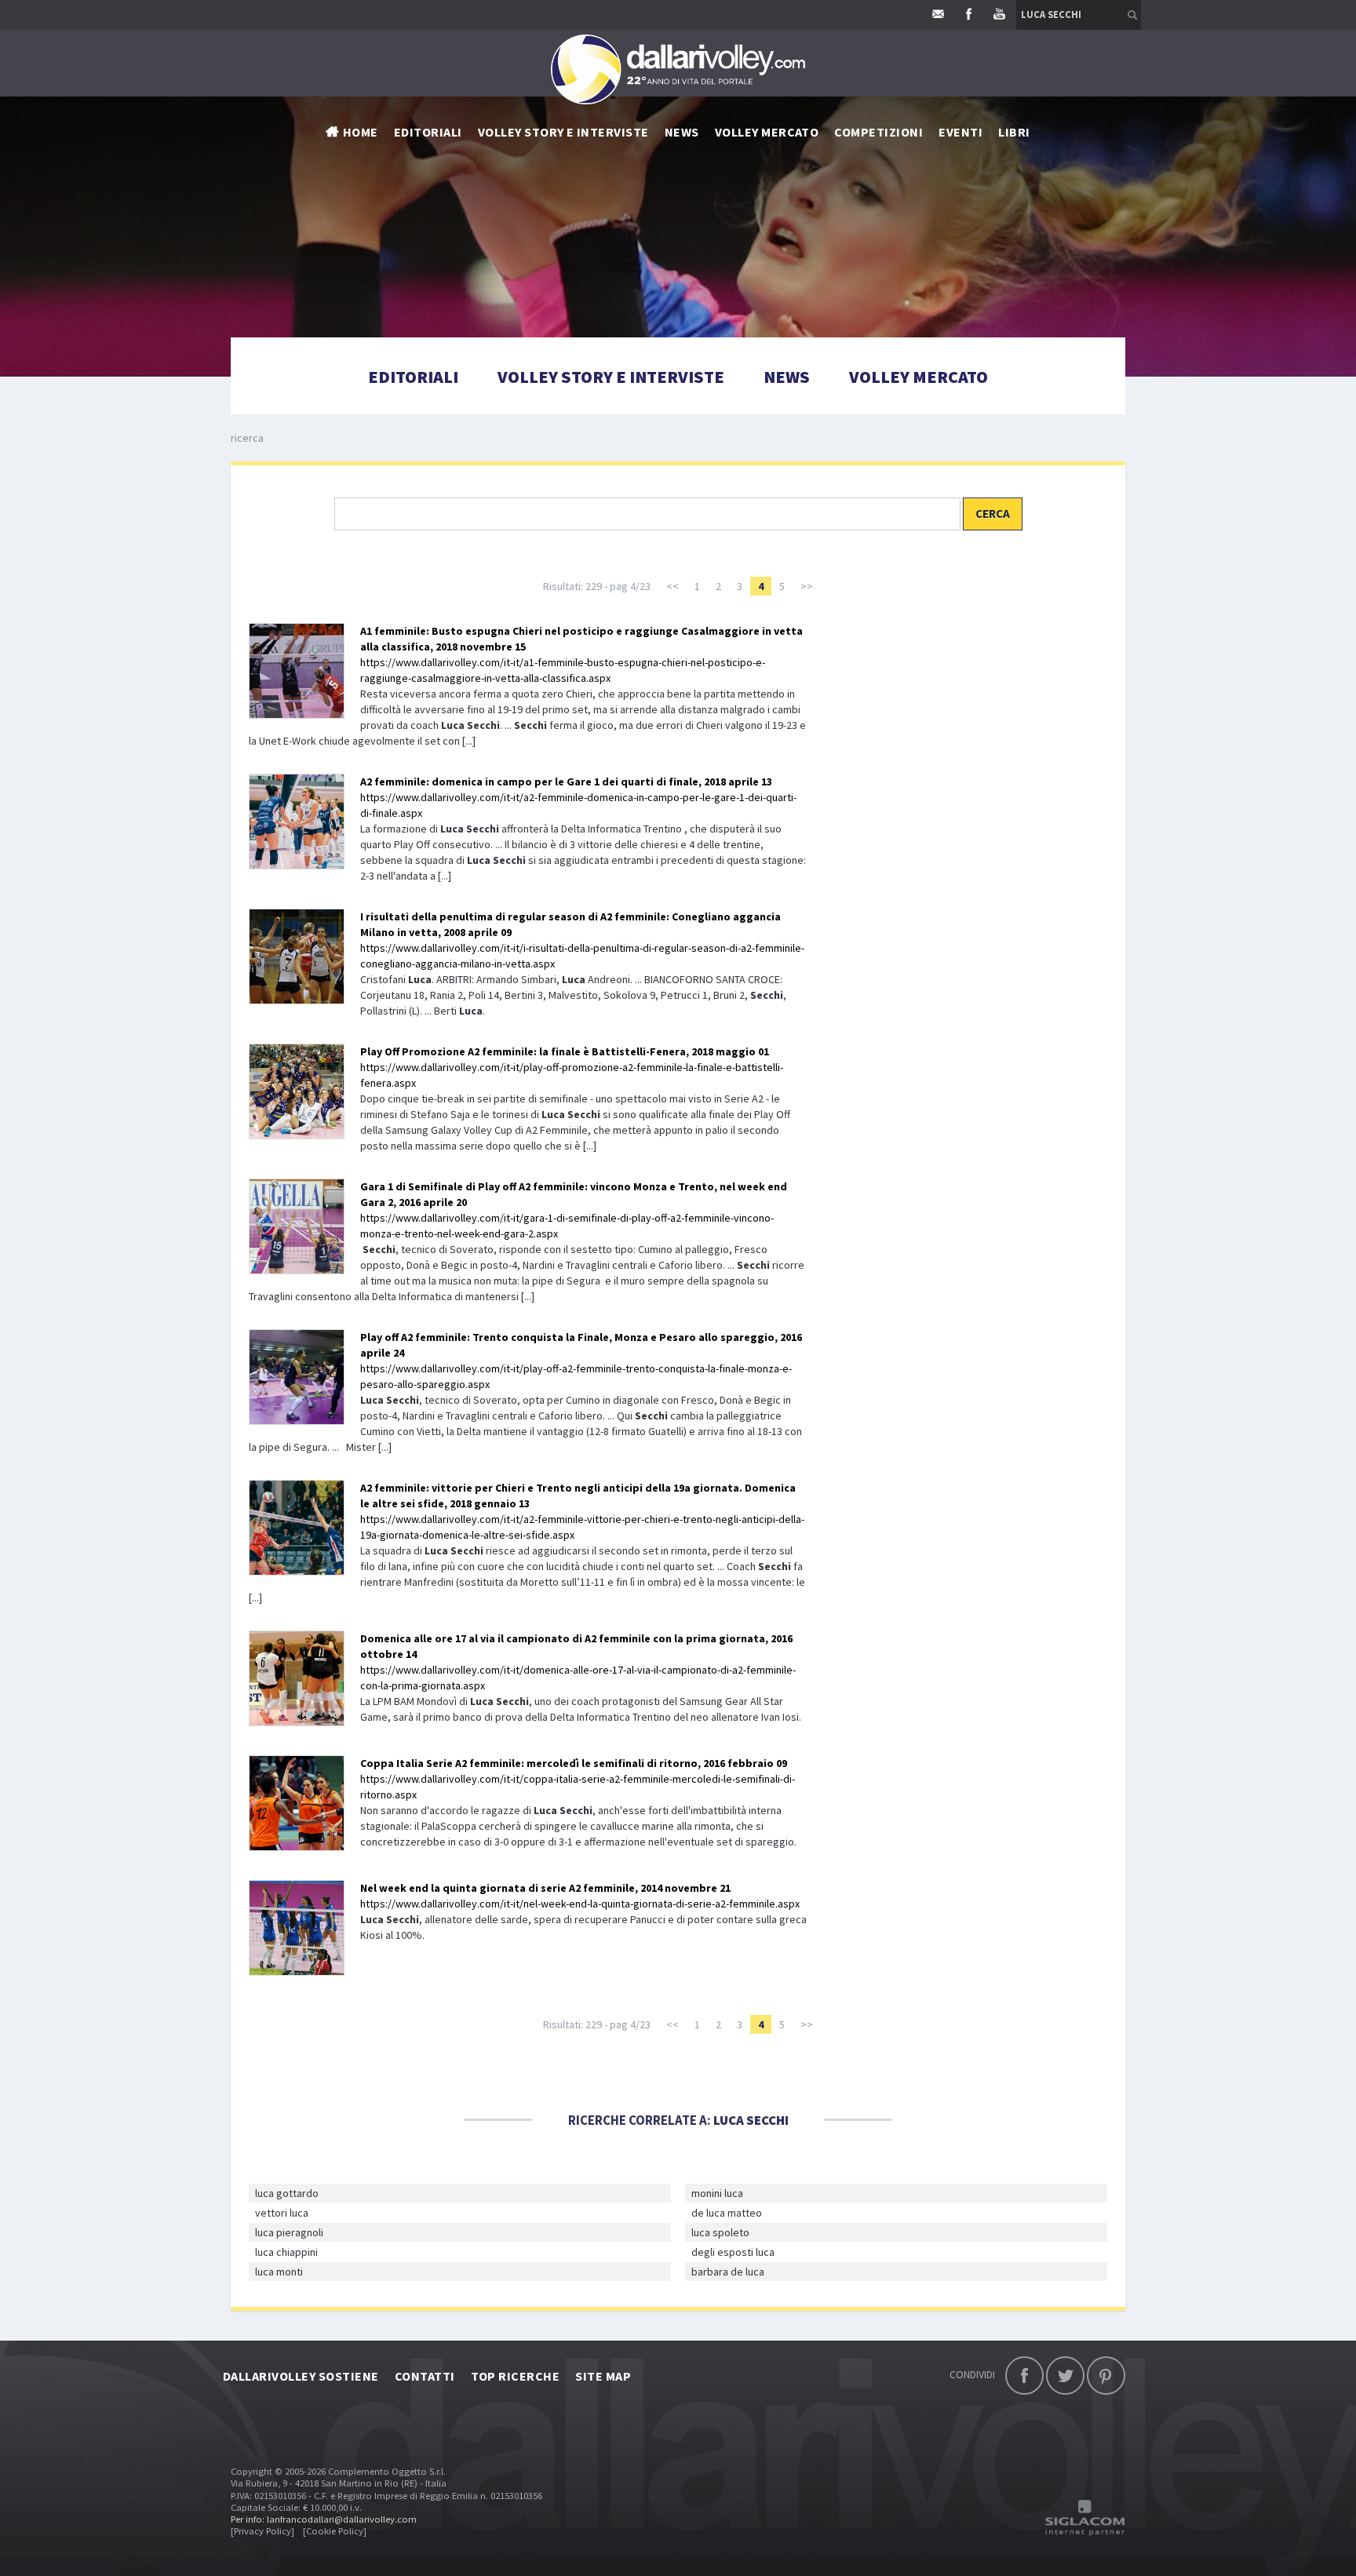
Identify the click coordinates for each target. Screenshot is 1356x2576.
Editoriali (428, 132)
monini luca (717, 2193)
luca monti (279, 2272)
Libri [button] (1014, 132)
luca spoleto (720, 2232)
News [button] (682, 132)
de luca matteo (727, 2213)
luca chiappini (286, 2252)
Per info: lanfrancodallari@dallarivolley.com (324, 2519)
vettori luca (282, 2213)
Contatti (425, 2376)
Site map (603, 2376)
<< (673, 586)
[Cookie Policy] (335, 2531)
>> (807, 586)
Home (361, 132)
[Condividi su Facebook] (1024, 2376)
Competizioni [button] (878, 132)
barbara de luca (728, 2272)
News (787, 377)
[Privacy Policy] (262, 2531)
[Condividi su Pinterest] (1106, 2376)
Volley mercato (767, 132)
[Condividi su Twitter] (1065, 2376)
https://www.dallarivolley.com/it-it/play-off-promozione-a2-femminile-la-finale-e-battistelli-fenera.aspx (572, 1067)
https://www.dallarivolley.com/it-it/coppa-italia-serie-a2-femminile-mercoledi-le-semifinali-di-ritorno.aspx (578, 1779)
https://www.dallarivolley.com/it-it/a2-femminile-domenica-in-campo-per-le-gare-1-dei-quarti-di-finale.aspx (578, 797)
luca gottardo (287, 2193)
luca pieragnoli (289, 2232)
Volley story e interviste (563, 132)
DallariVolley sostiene (301, 2376)
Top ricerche (516, 2376)
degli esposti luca (733, 2252)
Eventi (960, 132)
